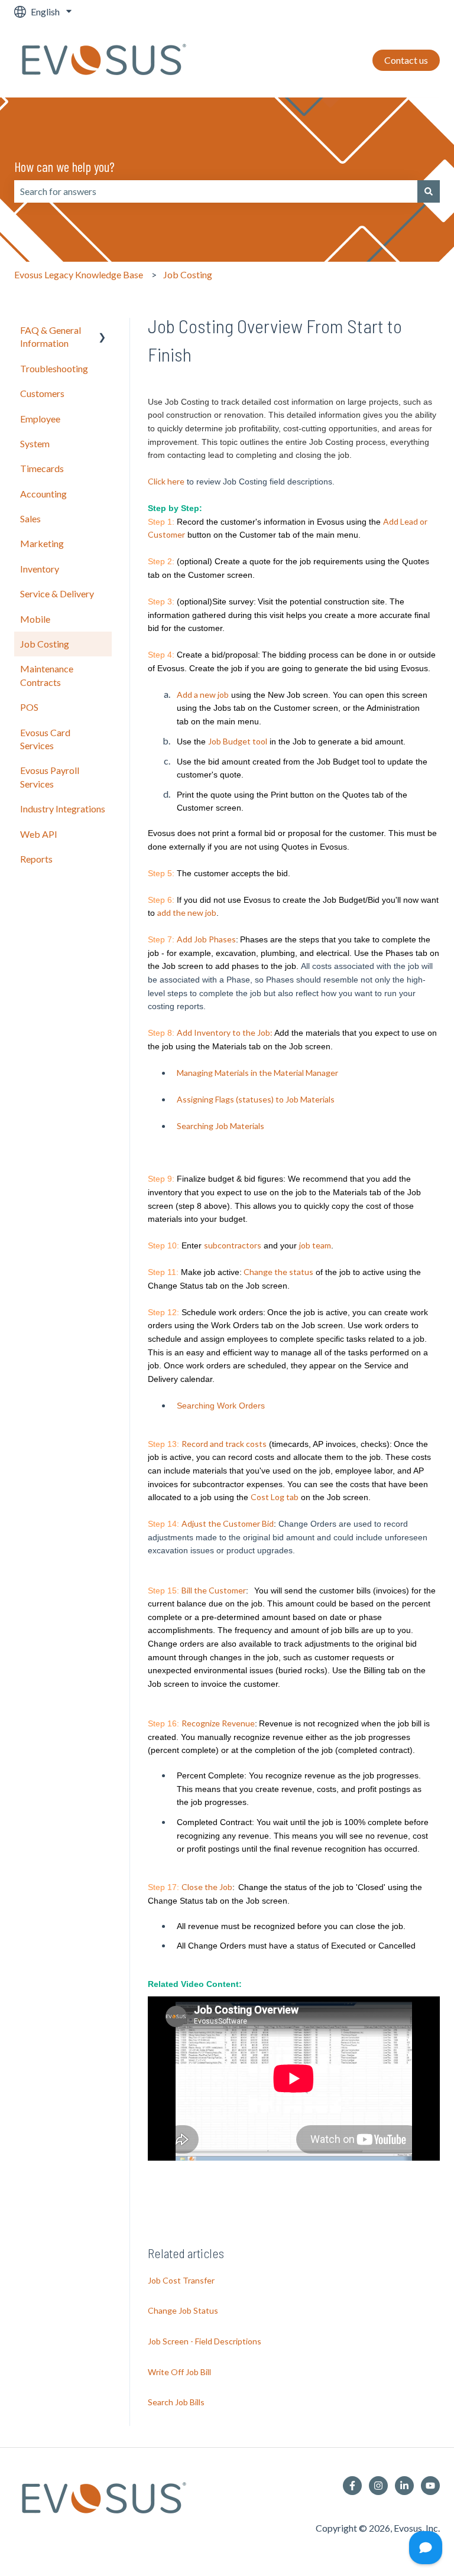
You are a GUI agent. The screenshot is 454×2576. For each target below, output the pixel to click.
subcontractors (233, 1245)
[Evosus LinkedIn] (404, 2486)
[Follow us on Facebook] (352, 2486)
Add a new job (203, 695)
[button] (102, 331)
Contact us (406, 60)
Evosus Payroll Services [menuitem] (50, 777)
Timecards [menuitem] (42, 468)
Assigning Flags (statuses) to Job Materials (256, 1099)
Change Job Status (183, 2310)
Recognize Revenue (218, 1723)
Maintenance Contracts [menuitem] (47, 675)
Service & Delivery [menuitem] (57, 593)
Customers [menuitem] (42, 393)
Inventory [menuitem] (40, 569)
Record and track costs (224, 1444)
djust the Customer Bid (231, 1523)
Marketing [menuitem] (42, 543)
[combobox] (216, 191)
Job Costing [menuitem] (45, 644)
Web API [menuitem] (39, 834)
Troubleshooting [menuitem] (54, 368)
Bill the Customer (214, 1590)
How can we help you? (64, 167)
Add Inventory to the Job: (225, 1032)
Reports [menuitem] (36, 859)
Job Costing (188, 274)
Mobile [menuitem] (35, 619)
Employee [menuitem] (40, 419)
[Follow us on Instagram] (378, 2486)
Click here (166, 481)
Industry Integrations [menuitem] (63, 809)
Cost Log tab (275, 1497)
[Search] (429, 191)
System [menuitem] (35, 443)
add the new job (187, 913)
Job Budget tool (238, 741)
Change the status (278, 1272)
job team (315, 1245)
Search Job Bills (176, 2402)
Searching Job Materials (220, 1126)
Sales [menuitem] (30, 518)
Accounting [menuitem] (43, 494)
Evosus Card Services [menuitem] (45, 739)
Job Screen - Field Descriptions (205, 2341)
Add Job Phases (206, 939)
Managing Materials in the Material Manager (257, 1073)
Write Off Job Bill (179, 2372)
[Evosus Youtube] (430, 2486)
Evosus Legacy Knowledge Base (79, 274)
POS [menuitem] (29, 707)
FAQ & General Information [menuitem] (51, 336)
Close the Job (207, 1887)
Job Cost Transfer (181, 2280)
